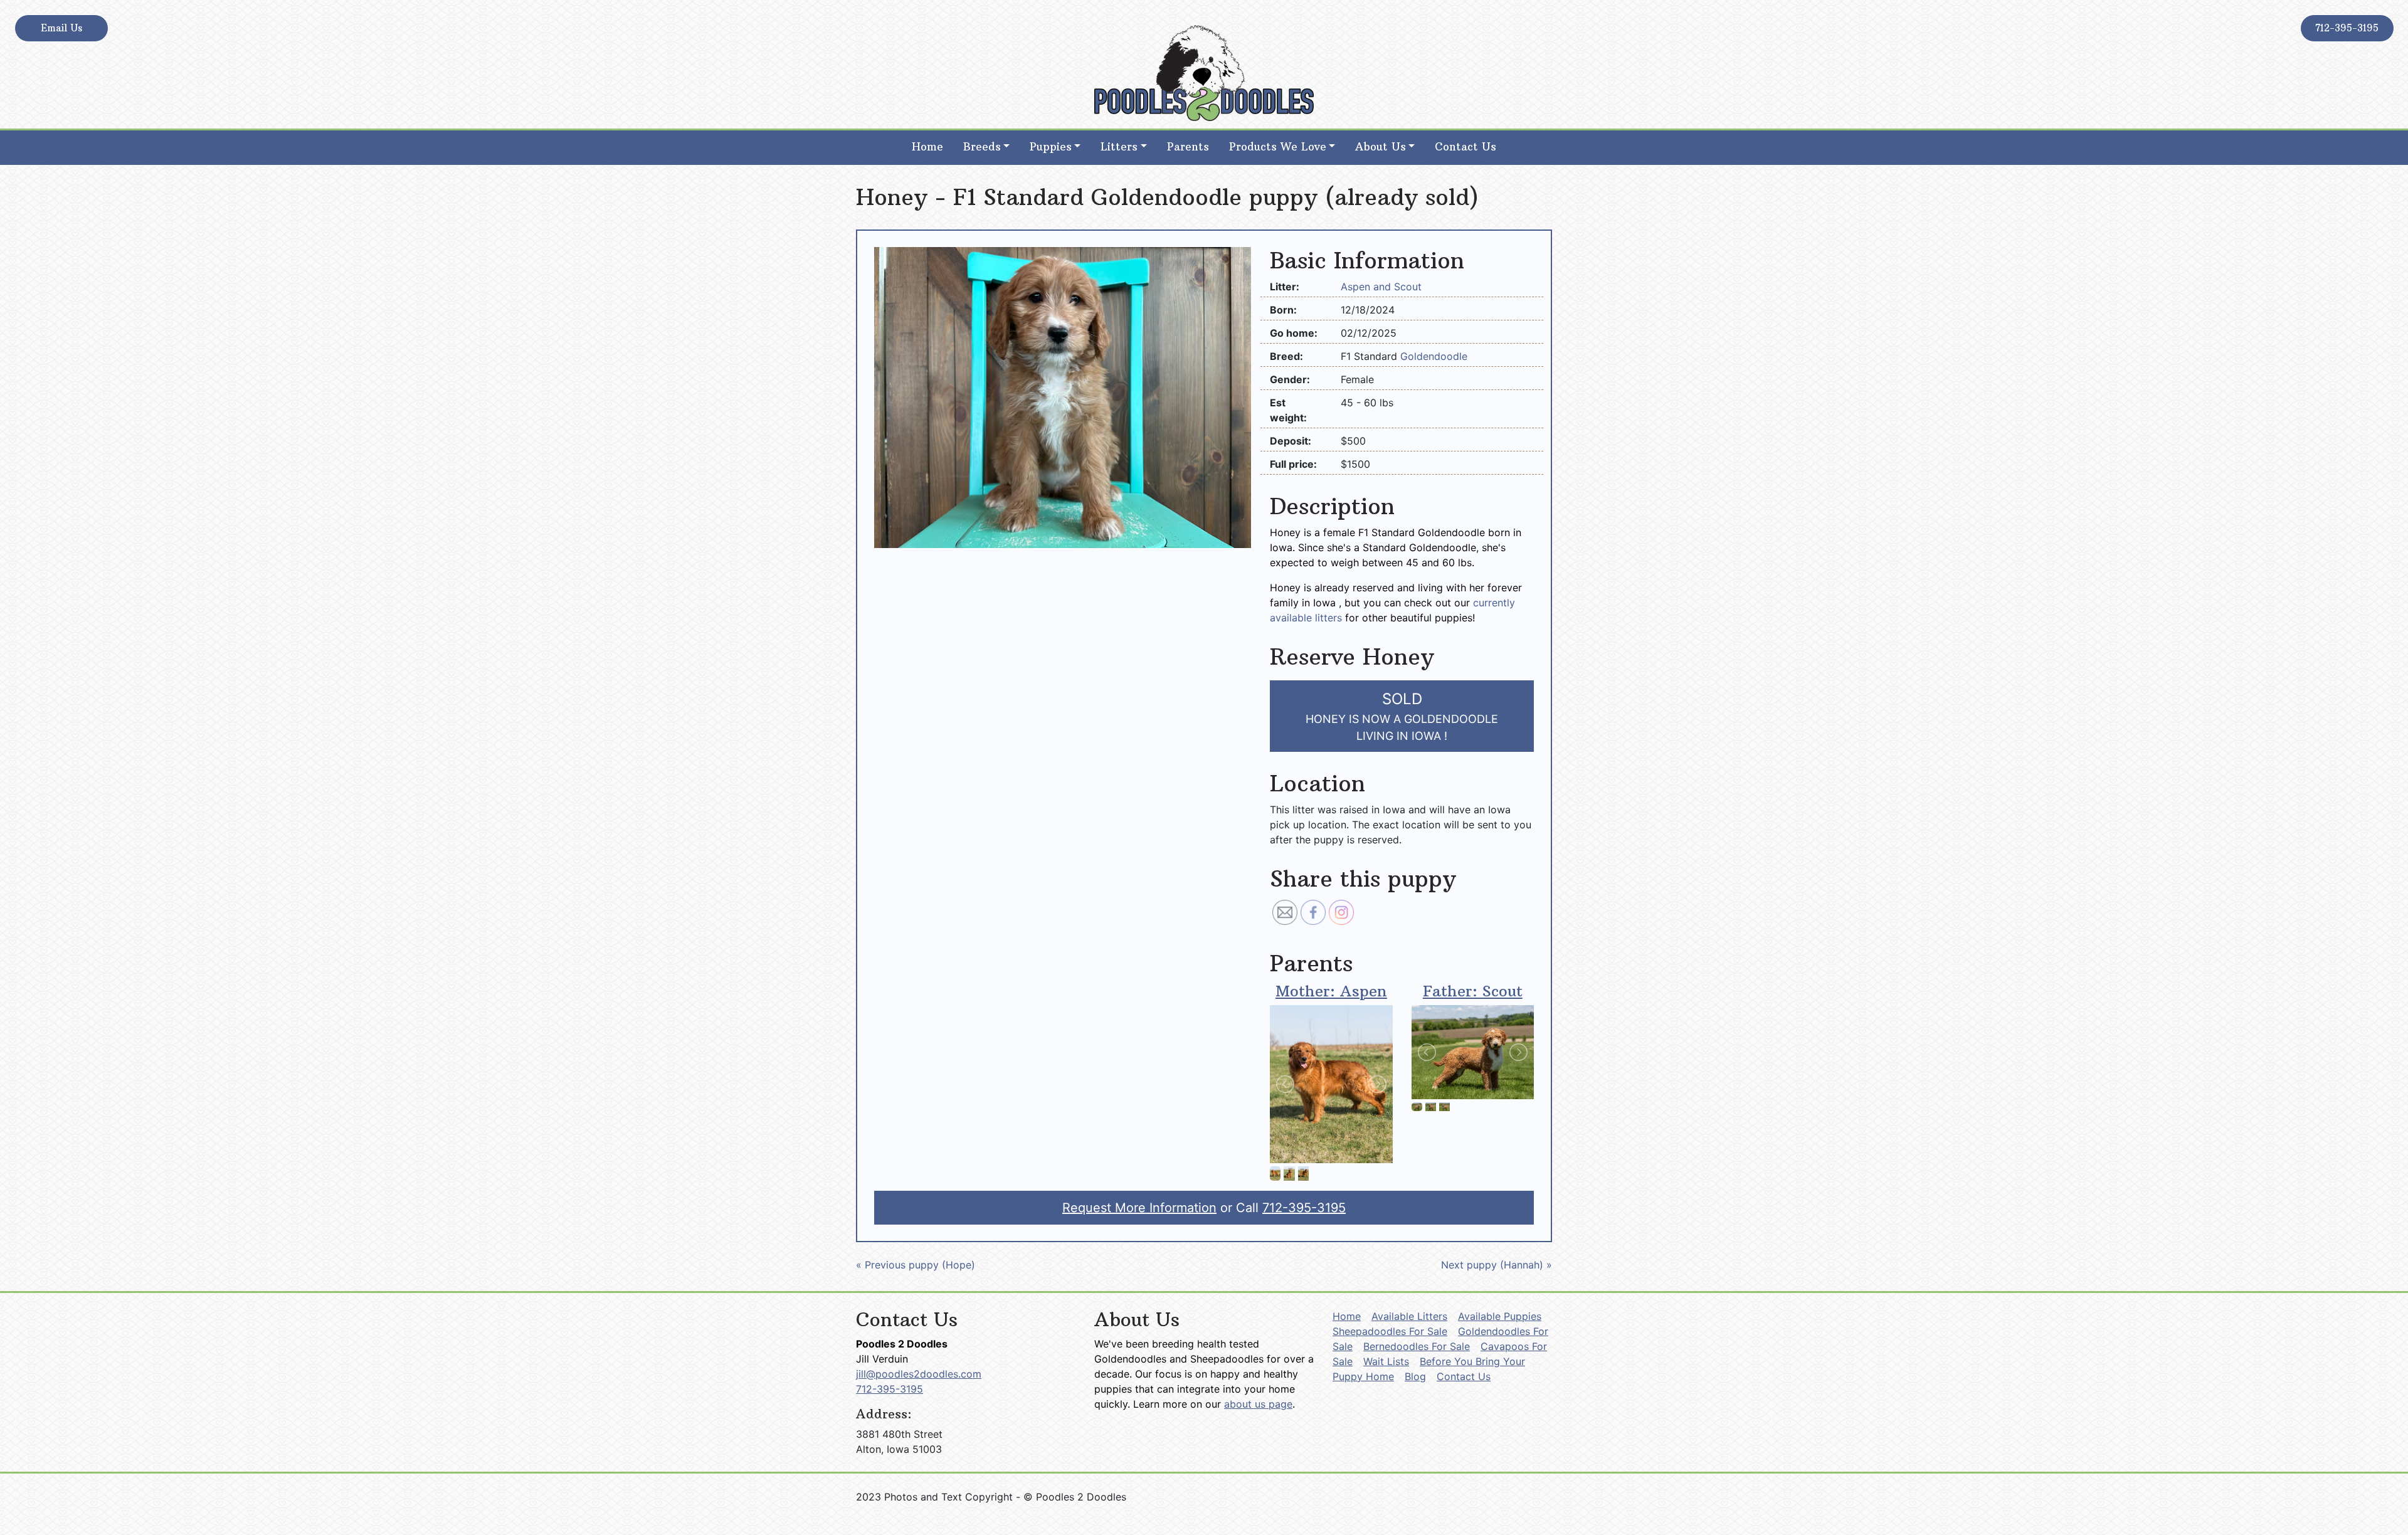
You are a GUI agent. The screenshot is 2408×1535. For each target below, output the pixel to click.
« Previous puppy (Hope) (916, 1265)
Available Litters (1409, 1316)
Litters (1119, 147)
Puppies (1051, 147)
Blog (1415, 1376)
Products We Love (1278, 147)
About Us (1381, 147)
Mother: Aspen (1331, 991)
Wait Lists (1386, 1361)
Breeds (982, 147)
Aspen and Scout (1381, 287)
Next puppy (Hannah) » (1497, 1265)
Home (927, 147)
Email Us (61, 28)
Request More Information (1139, 1208)
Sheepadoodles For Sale (1390, 1331)
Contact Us (1465, 147)
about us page (1258, 1404)
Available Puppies (1500, 1316)
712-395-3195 (2347, 28)
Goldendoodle (1434, 356)
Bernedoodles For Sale (1417, 1346)
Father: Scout (1473, 991)
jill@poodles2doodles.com (919, 1374)
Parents (1188, 147)
